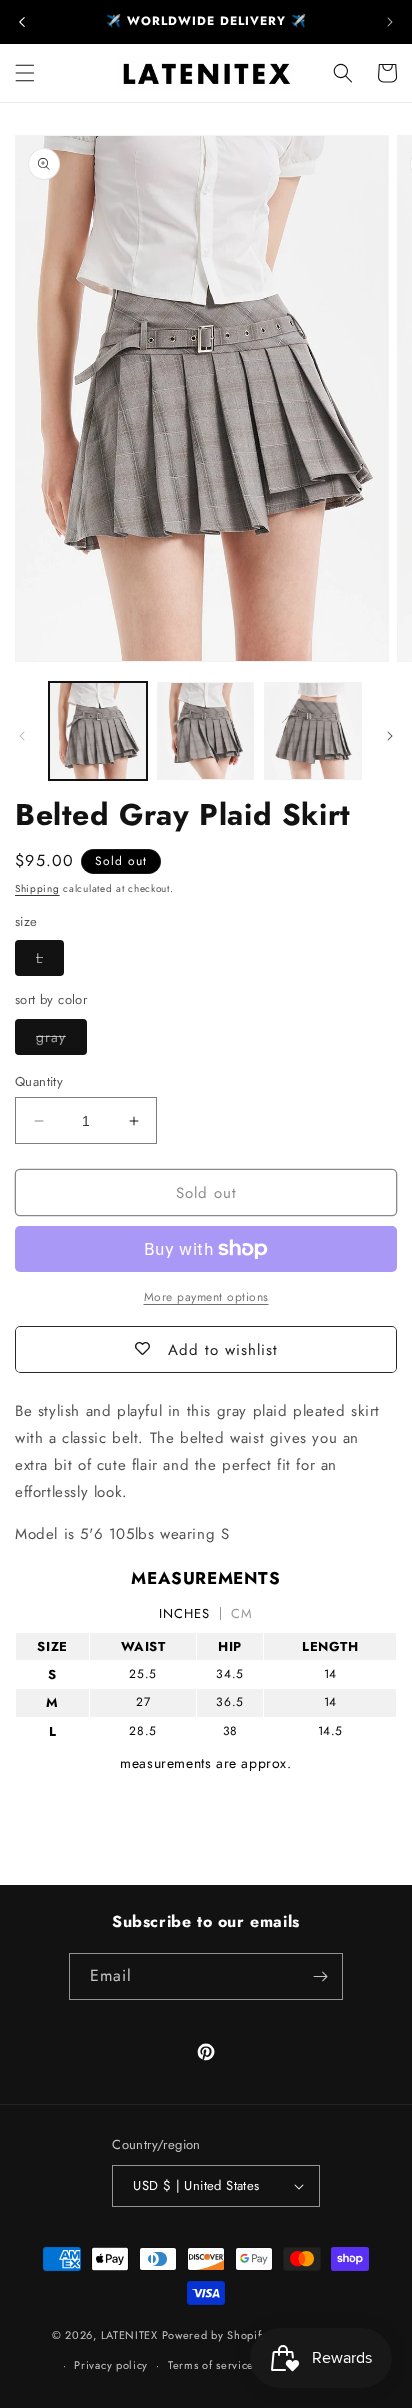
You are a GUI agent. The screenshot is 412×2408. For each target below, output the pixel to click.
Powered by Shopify (215, 2335)
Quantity (39, 1081)
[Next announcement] (390, 22)
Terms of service (211, 2365)
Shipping (37, 888)
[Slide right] (390, 736)
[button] (25, 73)
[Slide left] (22, 736)
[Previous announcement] (22, 22)
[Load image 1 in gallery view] (98, 731)
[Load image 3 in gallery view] (313, 731)
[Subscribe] (320, 1976)
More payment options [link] (206, 1297)
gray (61, 1040)
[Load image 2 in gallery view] (206, 731)
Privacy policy (111, 2365)
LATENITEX (129, 2335)
